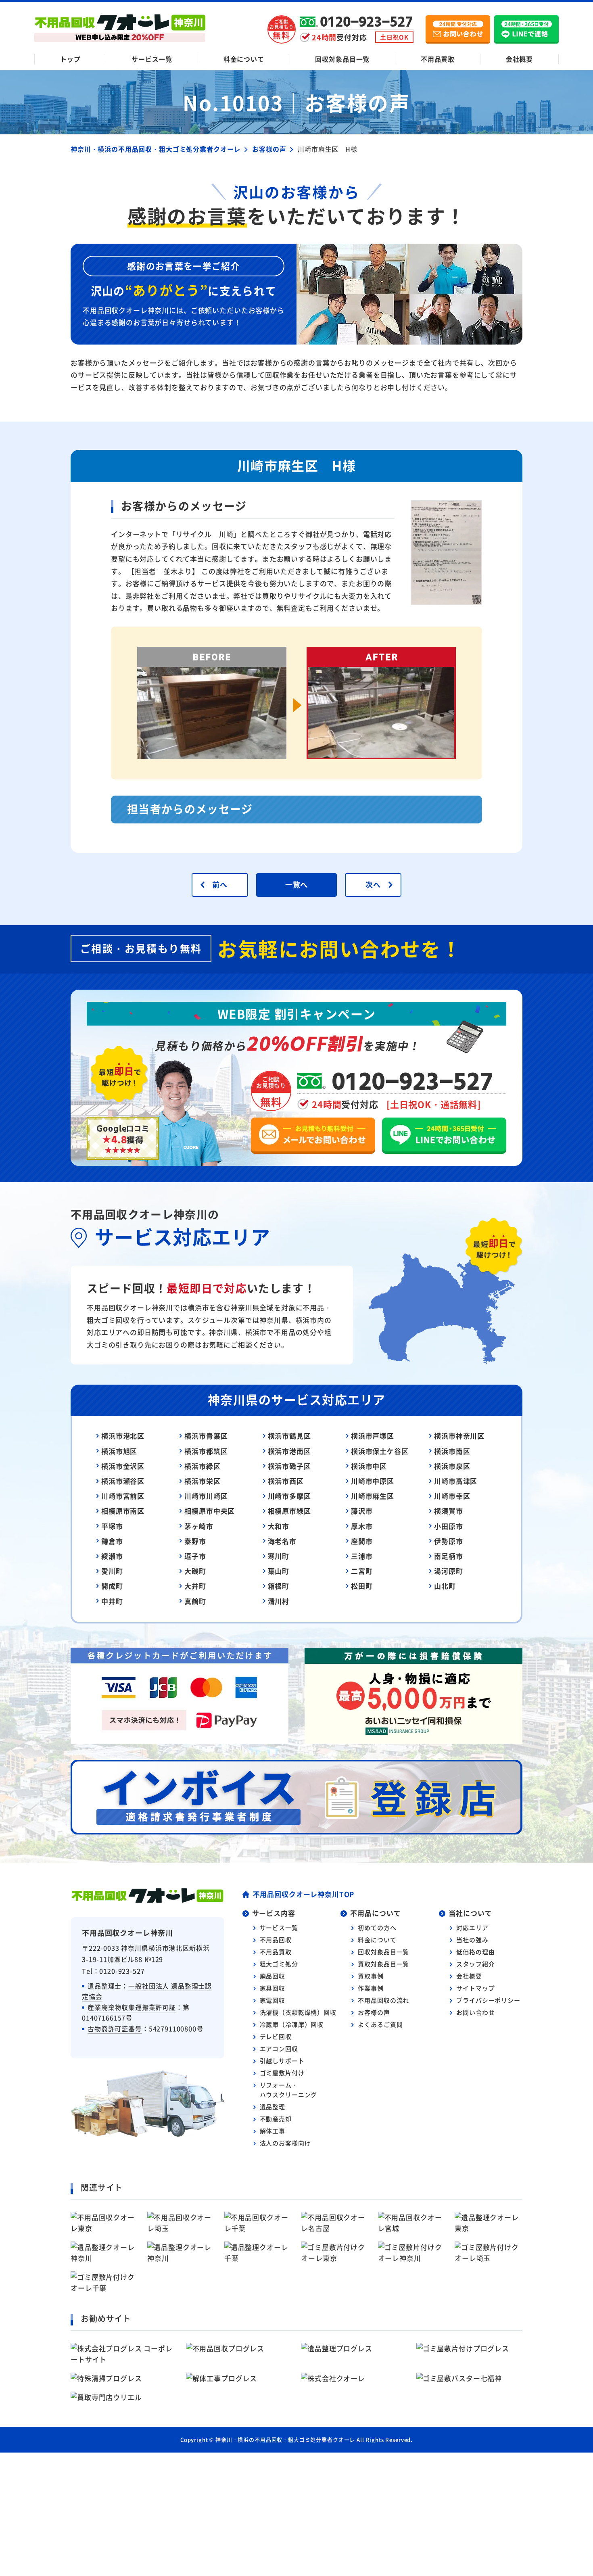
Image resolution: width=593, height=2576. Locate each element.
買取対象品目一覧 (383, 1964)
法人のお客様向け (285, 2143)
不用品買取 (438, 59)
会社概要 (519, 59)
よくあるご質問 (380, 2024)
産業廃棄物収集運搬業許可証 (132, 2007)
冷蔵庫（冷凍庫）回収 (292, 2024)
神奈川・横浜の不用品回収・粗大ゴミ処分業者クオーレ (285, 2439)
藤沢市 (362, 1511)
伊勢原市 (448, 1541)
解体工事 (272, 2131)
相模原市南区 (123, 1511)
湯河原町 (448, 1571)
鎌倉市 (112, 1541)
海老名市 (282, 1541)
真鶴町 (195, 1601)
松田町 (362, 1586)
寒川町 (279, 1556)
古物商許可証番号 (115, 2029)
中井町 (112, 1601)
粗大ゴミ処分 (279, 1964)
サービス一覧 (152, 59)
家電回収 (272, 2000)
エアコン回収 (279, 2048)
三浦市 (362, 1556)
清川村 (279, 1601)
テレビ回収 (276, 2036)
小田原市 (448, 1526)
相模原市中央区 (210, 1511)
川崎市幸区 (452, 1496)
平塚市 (112, 1526)
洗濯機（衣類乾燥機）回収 (298, 2012)
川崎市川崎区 (206, 1496)
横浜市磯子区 (289, 1466)
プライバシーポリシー (488, 2000)
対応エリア (472, 1927)
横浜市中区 (369, 1466)
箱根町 (279, 1586)
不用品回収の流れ (383, 2000)
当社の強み (472, 1940)
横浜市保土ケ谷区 (380, 1451)
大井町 (195, 1586)
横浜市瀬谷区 (123, 1481)
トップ (70, 59)
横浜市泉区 (452, 1466)
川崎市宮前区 (123, 1496)
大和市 (279, 1526)
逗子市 (195, 1556)
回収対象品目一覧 (342, 59)
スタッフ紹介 (475, 1964)
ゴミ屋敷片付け (282, 2073)
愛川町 (112, 1571)
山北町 (445, 1586)
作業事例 (371, 1988)
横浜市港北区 (123, 1436)
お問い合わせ (475, 2012)
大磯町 (195, 1571)
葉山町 (279, 1571)
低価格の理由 (475, 1952)
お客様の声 (374, 2012)
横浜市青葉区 (206, 1436)
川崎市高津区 (456, 1481)
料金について (244, 59)
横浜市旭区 (119, 1451)
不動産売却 (276, 2119)
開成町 (112, 1586)
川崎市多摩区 (289, 1496)
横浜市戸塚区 (373, 1436)
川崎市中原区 (373, 1481)
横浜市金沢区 (123, 1466)
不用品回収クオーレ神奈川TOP (304, 1894)
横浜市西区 (286, 1481)
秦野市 (195, 1541)
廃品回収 (272, 1976)
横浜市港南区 (289, 1451)
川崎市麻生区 (373, 1496)
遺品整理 (272, 2107)
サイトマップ (475, 1988)
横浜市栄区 (202, 1481)
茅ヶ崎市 (199, 1526)
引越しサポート (282, 2061)
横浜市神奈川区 (459, 1436)
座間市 (362, 1541)
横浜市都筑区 (206, 1451)
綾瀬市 (112, 1556)
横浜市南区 (452, 1451)
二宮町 (362, 1571)
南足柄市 (448, 1556)
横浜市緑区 (202, 1466)
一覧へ (297, 884)
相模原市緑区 (289, 1511)
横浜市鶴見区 (289, 1436)
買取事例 (371, 1976)
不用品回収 (276, 1940)
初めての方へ (377, 1927)
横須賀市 (448, 1511)
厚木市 (362, 1526)
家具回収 (272, 1988)
